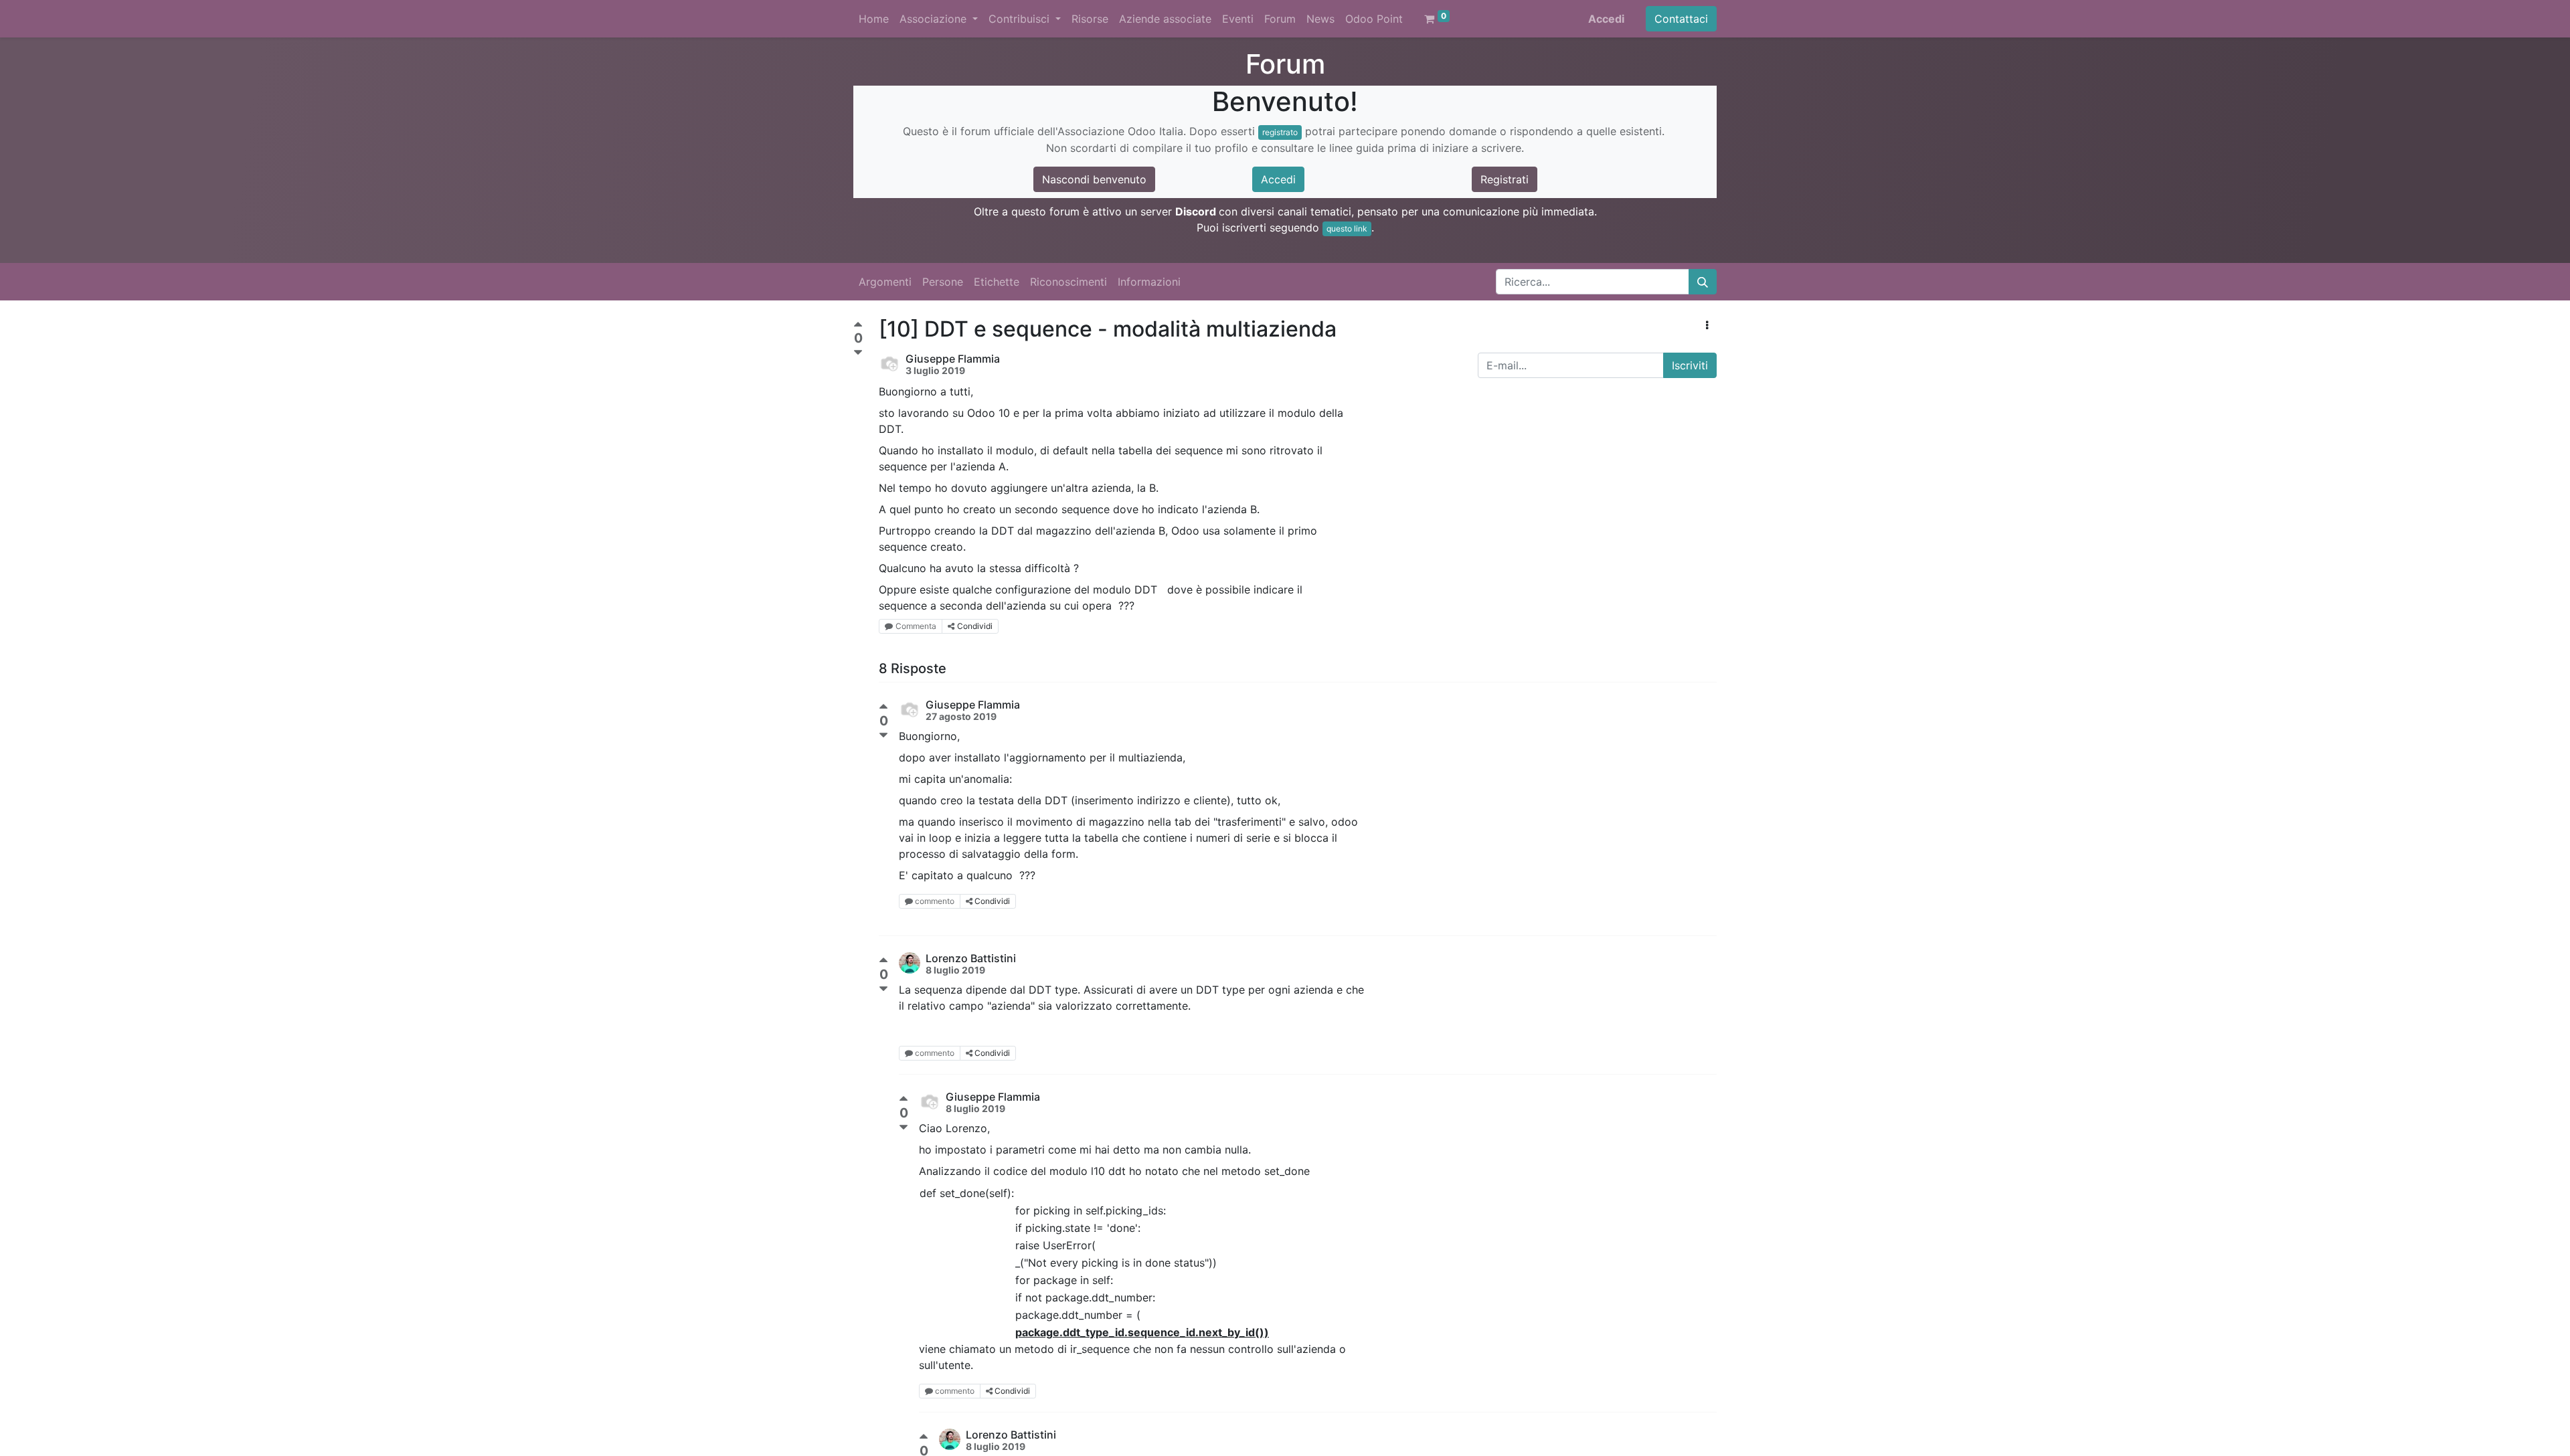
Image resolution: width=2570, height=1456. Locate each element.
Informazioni (1149, 282)
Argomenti (885, 282)
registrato (1280, 132)
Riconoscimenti (1068, 282)
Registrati (1505, 179)
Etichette (997, 282)
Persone (943, 282)
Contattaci (1681, 19)
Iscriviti (1690, 365)
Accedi (1606, 19)
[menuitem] (874, 19)
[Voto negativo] (858, 353)
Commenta (916, 626)
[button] (1707, 325)
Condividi (975, 626)
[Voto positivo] (858, 326)
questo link (1347, 229)
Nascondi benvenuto (1094, 179)
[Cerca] (1703, 282)
